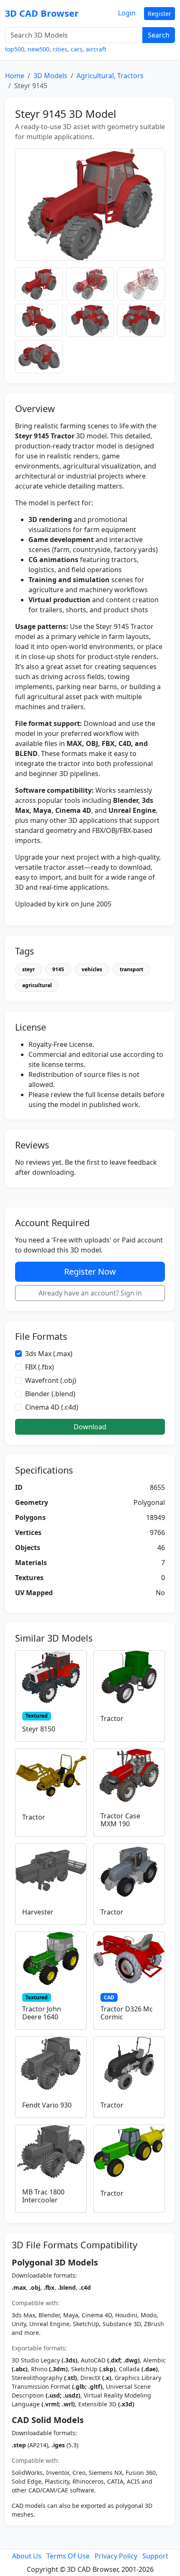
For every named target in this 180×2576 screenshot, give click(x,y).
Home (15, 76)
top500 (15, 49)
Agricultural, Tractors (110, 76)
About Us (27, 2556)
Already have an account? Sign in (90, 1293)
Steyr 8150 (39, 1729)
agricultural (37, 985)
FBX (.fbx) (40, 1367)
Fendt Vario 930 (47, 2105)
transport (131, 969)
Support (155, 2556)
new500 (39, 49)
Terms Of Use (68, 2556)
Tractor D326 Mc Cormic (127, 2013)
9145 (58, 969)
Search (159, 35)
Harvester (38, 1912)
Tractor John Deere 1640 (42, 2013)
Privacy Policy (116, 2556)
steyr (28, 969)
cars (77, 49)
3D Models (50, 76)
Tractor (112, 1718)
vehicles (92, 969)
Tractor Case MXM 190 (120, 1820)
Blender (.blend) (50, 1394)
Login (127, 13)
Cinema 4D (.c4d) (52, 1407)
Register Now (90, 1271)
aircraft (96, 49)
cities (60, 49)
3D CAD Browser (42, 13)
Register (159, 14)
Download (90, 1427)
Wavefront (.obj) (51, 1380)
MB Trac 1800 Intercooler (43, 2196)
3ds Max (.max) (49, 1354)
